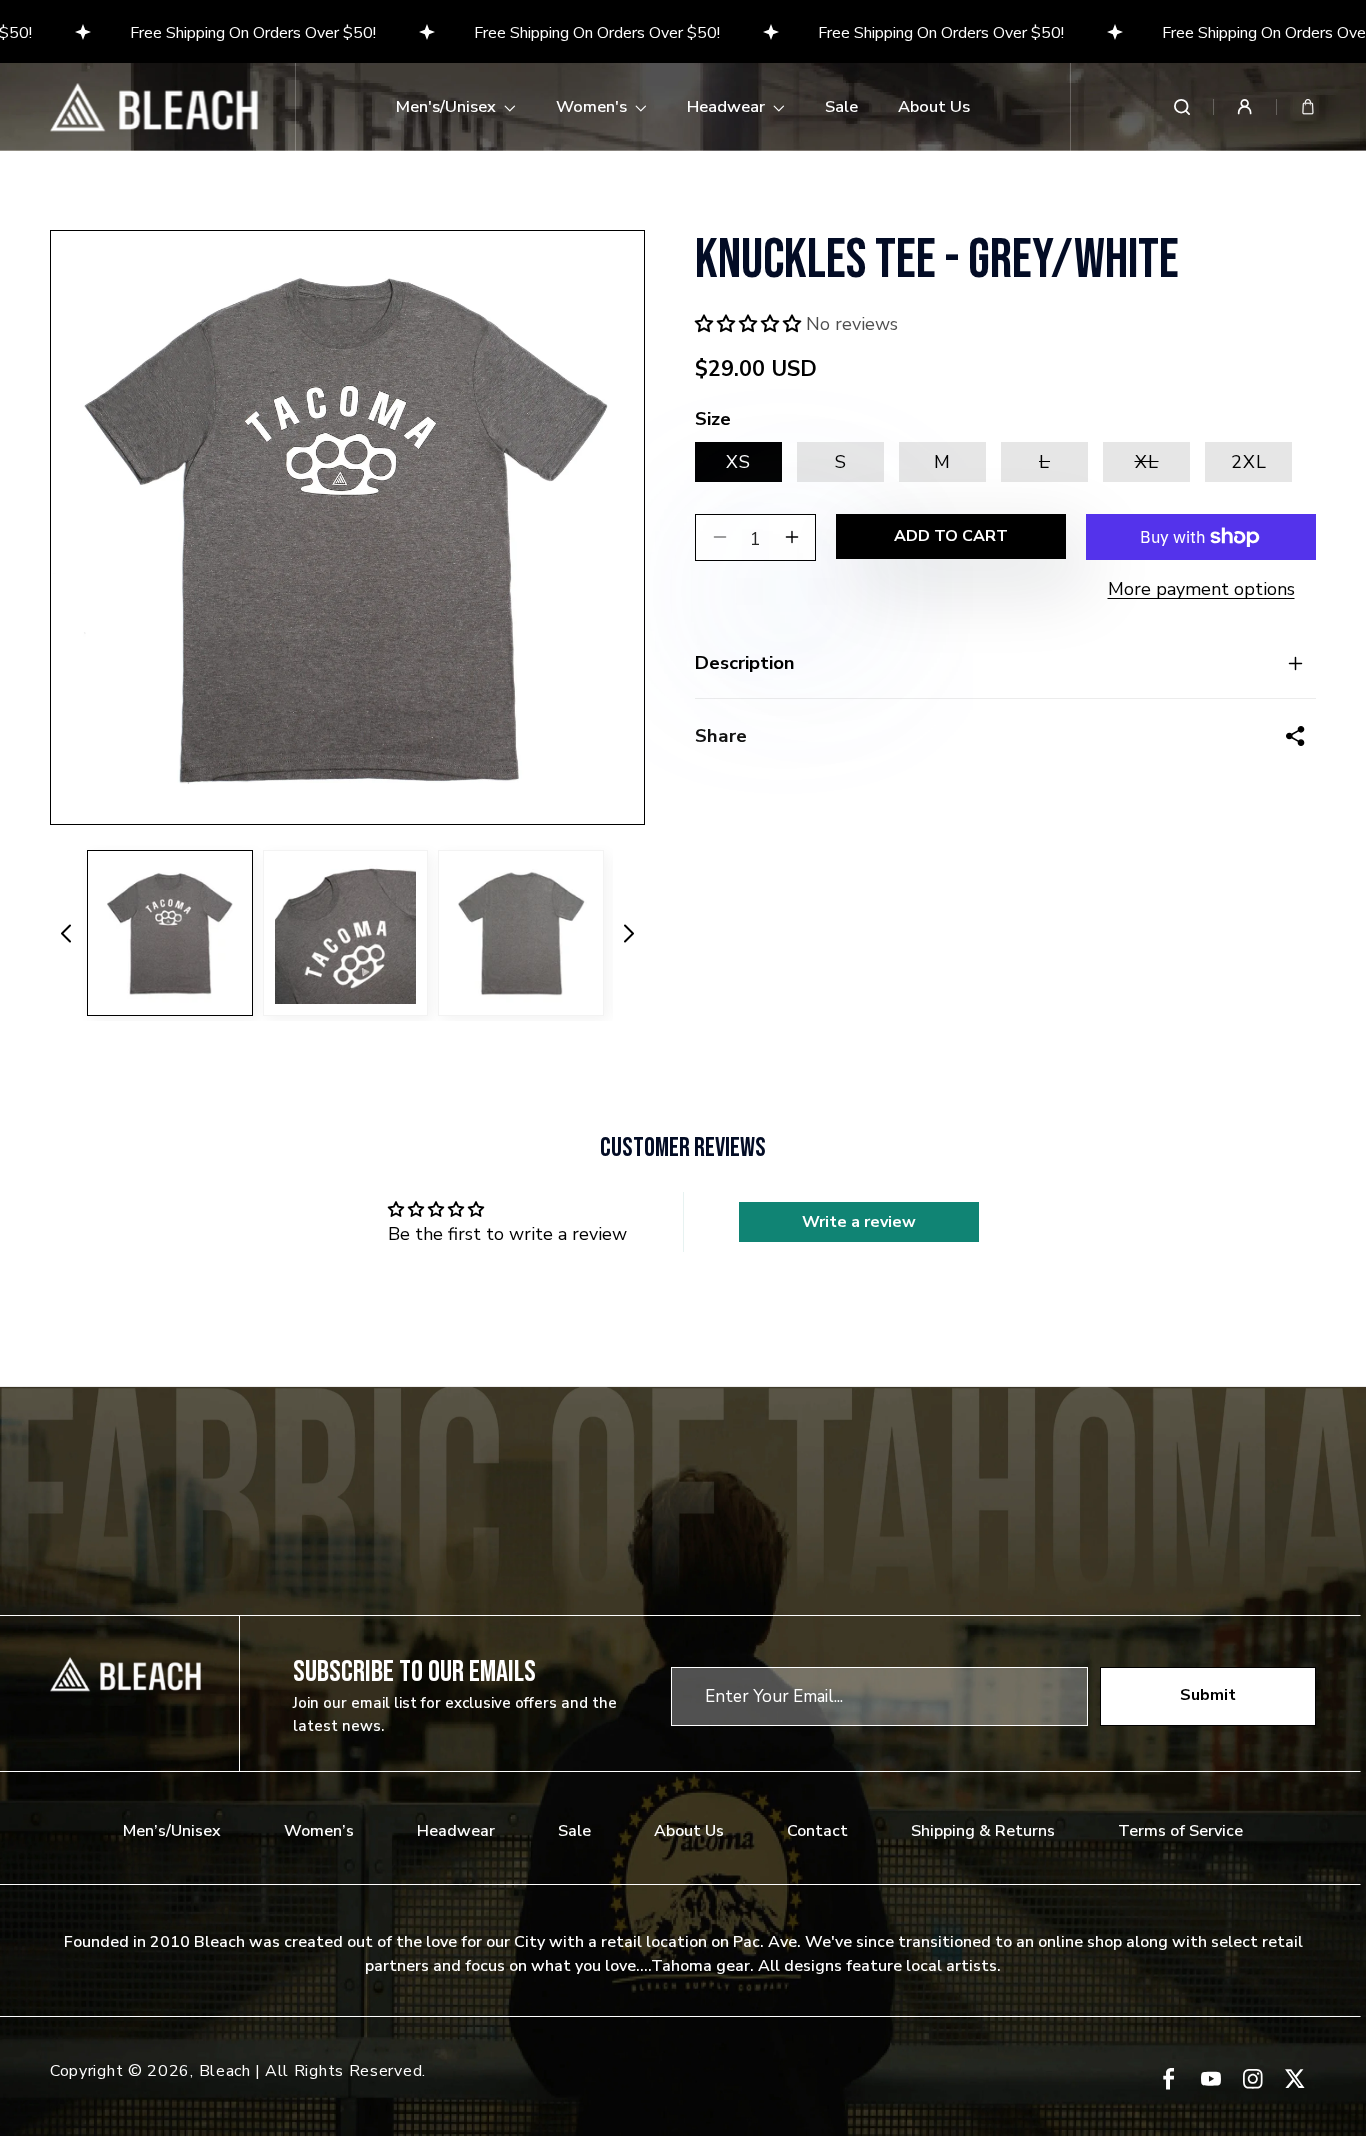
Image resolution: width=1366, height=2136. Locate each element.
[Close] (959, 863)
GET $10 (683, 1214)
